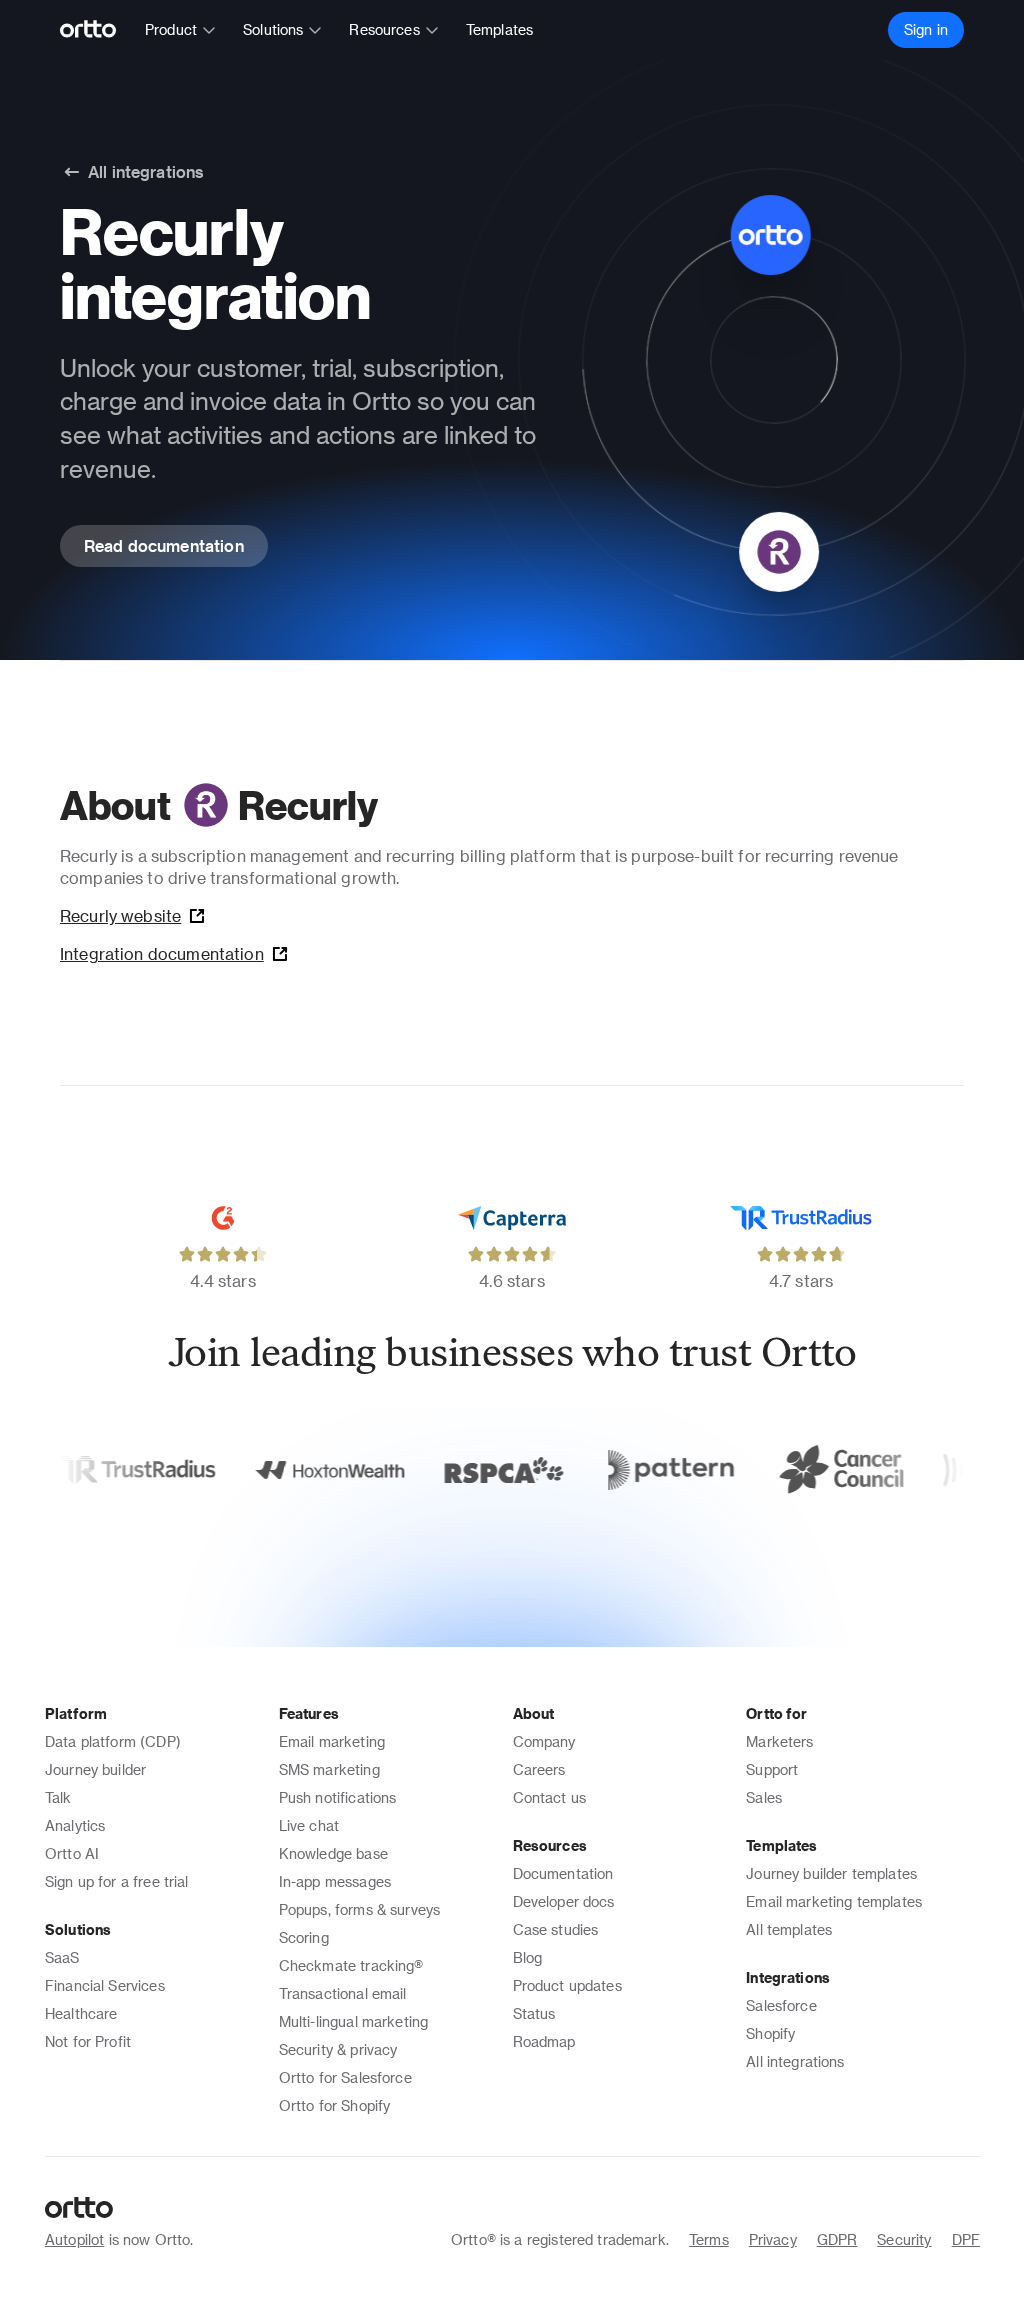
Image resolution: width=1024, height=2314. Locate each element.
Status (534, 2013)
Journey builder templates (831, 1873)
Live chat (309, 1825)
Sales (764, 1797)
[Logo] (96, 30)
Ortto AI (72, 1853)
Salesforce (781, 2005)
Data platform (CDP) (113, 1741)
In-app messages (335, 1881)
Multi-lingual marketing (353, 2021)
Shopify (770, 2033)
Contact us (550, 1797)
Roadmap (544, 2041)
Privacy (773, 2239)
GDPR (837, 2239)
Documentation (563, 1873)
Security (904, 2239)
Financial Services (105, 1985)
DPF (966, 2239)
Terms (709, 2239)
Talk (58, 1797)
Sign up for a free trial (117, 1881)
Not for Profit (88, 2041)
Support (772, 1769)
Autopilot (74, 2239)
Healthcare (81, 2013)
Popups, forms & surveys (359, 1909)
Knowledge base (333, 1853)
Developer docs (564, 1901)
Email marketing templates (834, 1901)
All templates (789, 1929)
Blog (528, 1957)
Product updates (567, 1985)
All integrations (795, 2061)
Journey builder (95, 1769)
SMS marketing (329, 1769)
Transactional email (343, 1993)
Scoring (304, 1937)
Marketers (779, 1741)
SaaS (62, 1957)
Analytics (75, 1825)
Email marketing (332, 1741)
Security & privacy (338, 2049)
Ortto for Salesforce (345, 2077)
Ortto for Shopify (335, 2105)
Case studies (556, 1929)
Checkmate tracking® (351, 1965)
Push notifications (338, 1797)
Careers (539, 1769)
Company (544, 1741)
